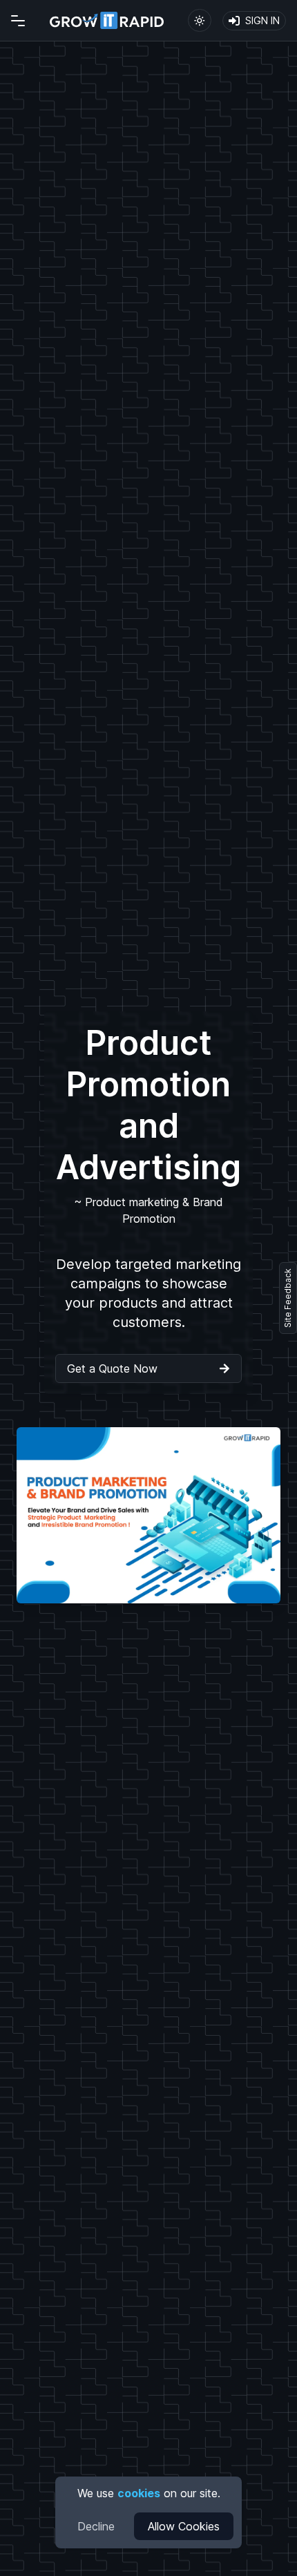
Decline (96, 2526)
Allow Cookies (184, 2526)
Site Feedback (288, 1298)
